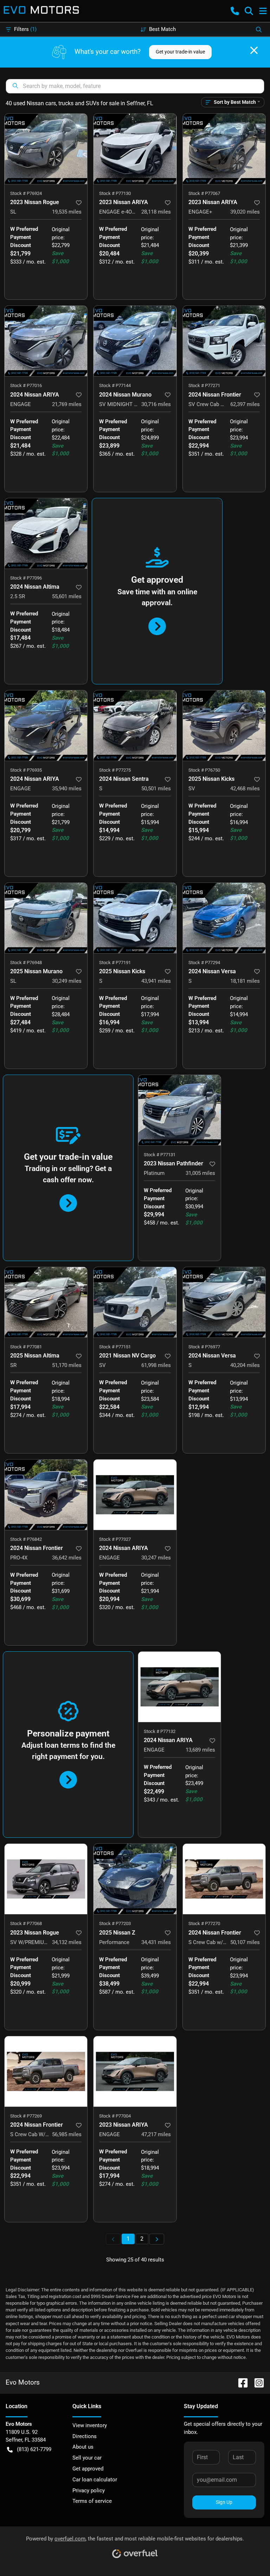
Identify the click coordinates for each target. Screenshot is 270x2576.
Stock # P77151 (115, 1347)
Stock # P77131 (160, 1155)
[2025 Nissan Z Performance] (135, 1879)
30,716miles (156, 404)
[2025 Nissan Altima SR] (46, 1302)
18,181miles (245, 981)
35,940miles (67, 789)
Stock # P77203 (115, 1923)
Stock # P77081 (26, 1347)
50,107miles (245, 1942)
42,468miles (245, 789)
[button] (235, 11)
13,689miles (200, 1750)
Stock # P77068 (26, 1923)
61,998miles (156, 1365)
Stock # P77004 (115, 2116)
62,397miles (245, 404)
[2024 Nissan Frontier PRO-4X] (46, 1495)
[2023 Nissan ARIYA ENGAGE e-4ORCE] (135, 149)
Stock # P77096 (26, 578)
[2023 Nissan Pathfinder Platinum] (179, 1110)
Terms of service (92, 2501)
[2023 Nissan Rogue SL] (46, 149)
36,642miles (67, 1558)
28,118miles (156, 212)
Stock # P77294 (204, 963)
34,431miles (156, 1942)
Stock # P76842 (26, 1539)
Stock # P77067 (204, 193)
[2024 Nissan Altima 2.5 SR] (46, 533)
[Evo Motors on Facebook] (240, 2382)
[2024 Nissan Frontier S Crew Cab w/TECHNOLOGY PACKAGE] (224, 1879)
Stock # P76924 (26, 193)
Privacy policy (89, 2490)
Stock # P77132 (160, 1731)
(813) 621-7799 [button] (34, 2449)
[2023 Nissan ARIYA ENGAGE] (135, 2071)
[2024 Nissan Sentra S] (135, 726)
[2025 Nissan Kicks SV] (224, 726)
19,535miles (67, 212)
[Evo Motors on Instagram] (256, 2382)
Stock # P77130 (115, 193)
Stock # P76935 (26, 770)
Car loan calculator (95, 2480)
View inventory (90, 2425)
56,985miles (67, 2134)
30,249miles (67, 981)
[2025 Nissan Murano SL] (46, 918)
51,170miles (67, 1365)
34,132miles (67, 1942)
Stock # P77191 (115, 963)
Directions (85, 2436)
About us (83, 2447)
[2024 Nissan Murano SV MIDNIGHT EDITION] (135, 341)
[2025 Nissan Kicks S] (135, 918)
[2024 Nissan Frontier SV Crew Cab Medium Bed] (224, 341)
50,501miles (156, 789)
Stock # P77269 (26, 2116)
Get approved (88, 2469)
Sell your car (87, 2458)
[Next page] (157, 2239)
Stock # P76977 (204, 1347)
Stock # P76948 (26, 963)
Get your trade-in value (180, 52)
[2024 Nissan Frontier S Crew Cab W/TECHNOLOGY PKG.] (46, 2071)
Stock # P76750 (204, 770)
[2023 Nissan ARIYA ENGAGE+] (224, 149)
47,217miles (156, 2134)
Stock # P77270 (204, 1923)
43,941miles (156, 981)
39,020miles (245, 212)
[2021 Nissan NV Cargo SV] (135, 1302)
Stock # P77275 (115, 770)
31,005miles (200, 1173)
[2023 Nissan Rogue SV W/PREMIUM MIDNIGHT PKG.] (46, 1879)
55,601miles (67, 596)
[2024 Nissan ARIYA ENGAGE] (46, 341)
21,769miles (67, 404)
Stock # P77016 (26, 385)
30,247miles (156, 1558)
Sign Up (224, 2502)
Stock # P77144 (115, 385)
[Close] (254, 50)
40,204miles (245, 1365)
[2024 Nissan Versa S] (224, 918)
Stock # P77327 (115, 1539)
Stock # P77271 (204, 385)
